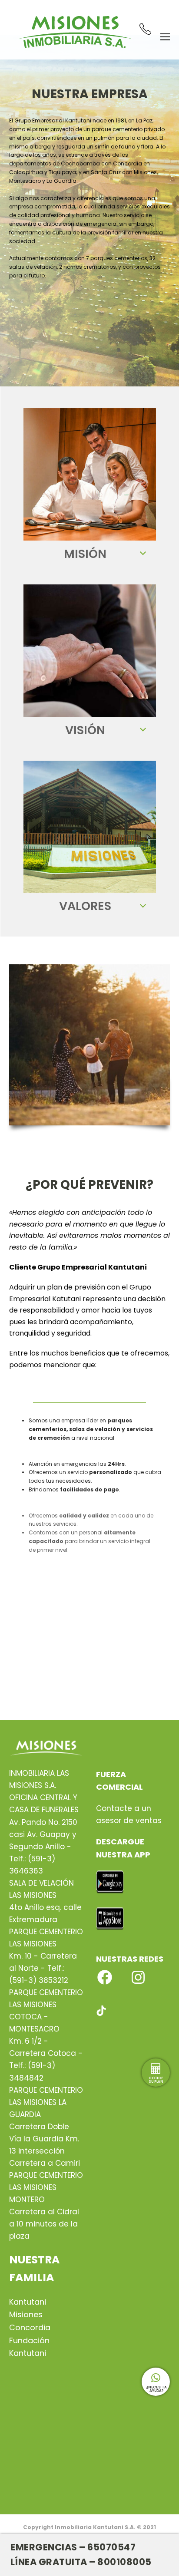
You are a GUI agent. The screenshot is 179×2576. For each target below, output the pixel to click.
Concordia (30, 2327)
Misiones (26, 2314)
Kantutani (28, 2302)
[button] (165, 36)
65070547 (111, 2547)
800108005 (124, 2562)
